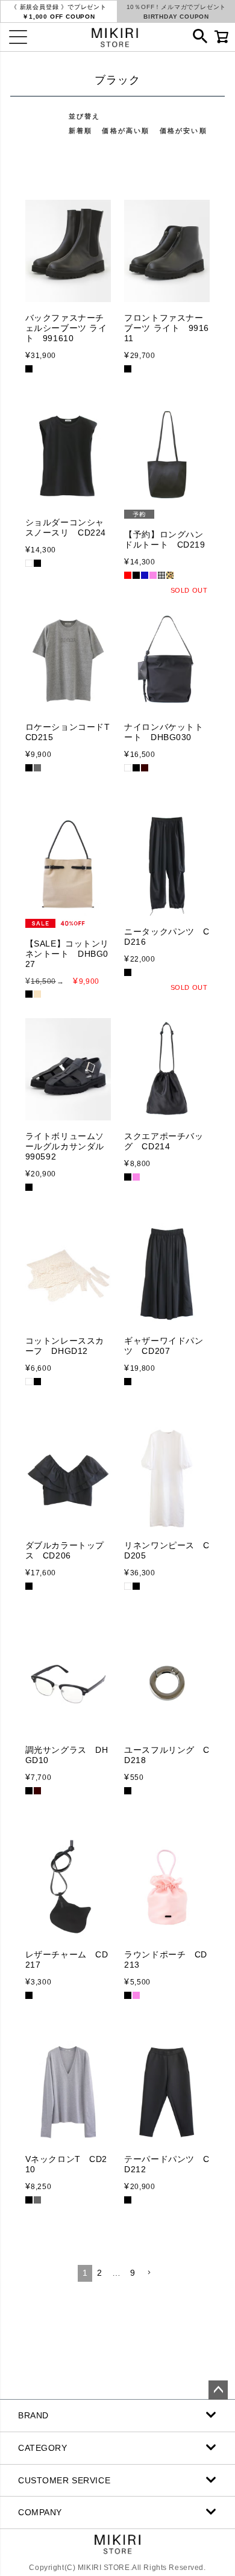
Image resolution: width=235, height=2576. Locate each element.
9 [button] (133, 2273)
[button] (149, 2273)
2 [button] (100, 2273)
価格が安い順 (183, 131)
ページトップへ (218, 2390)
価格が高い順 (126, 131)
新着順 (81, 131)
